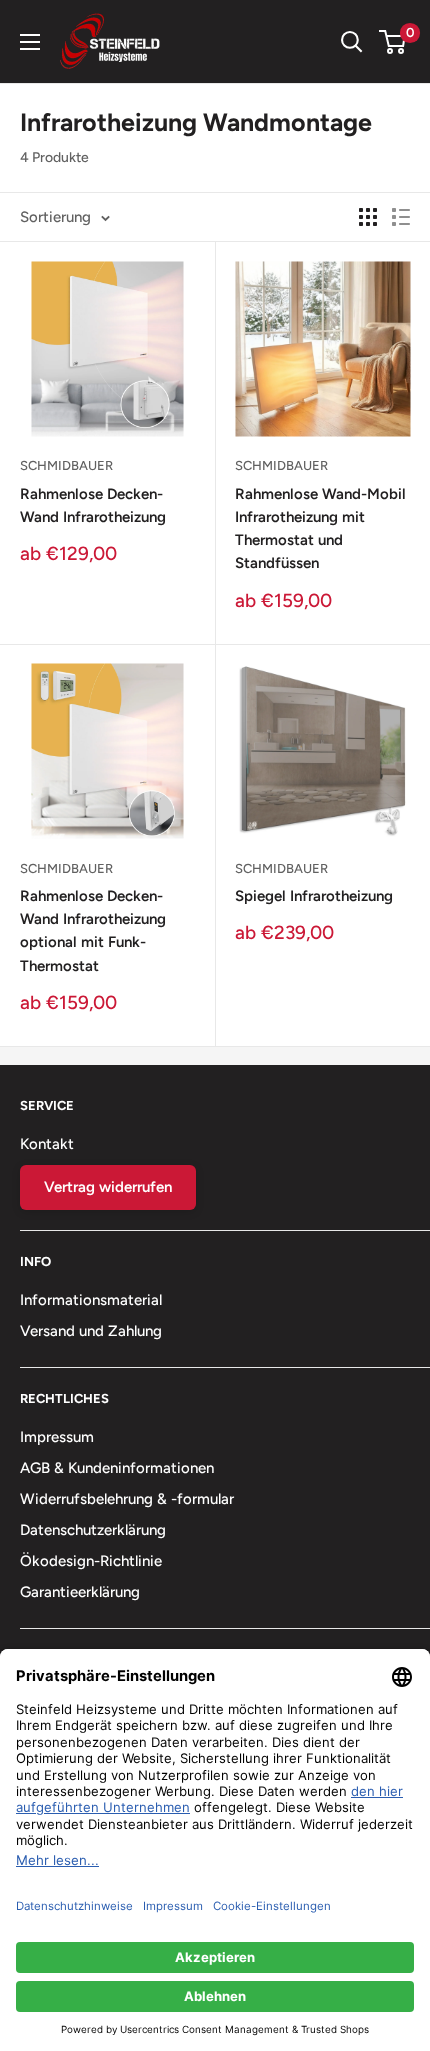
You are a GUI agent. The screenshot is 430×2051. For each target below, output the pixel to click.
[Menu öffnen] (30, 42)
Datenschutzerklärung (93, 1530)
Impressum (57, 1437)
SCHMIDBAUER (66, 465)
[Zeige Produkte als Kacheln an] (368, 217)
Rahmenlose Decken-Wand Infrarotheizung (93, 505)
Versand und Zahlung (91, 1331)
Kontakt (47, 1144)
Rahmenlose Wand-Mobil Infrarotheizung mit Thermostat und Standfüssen (320, 529)
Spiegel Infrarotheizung (314, 896)
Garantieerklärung (80, 1592)
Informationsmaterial (91, 1300)
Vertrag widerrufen (108, 1187)
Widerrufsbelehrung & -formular (127, 1499)
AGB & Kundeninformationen (117, 1468)
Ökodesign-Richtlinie (91, 1561)
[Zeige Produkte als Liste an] (401, 217)
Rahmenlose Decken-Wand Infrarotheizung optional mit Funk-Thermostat (93, 931)
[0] (393, 42)
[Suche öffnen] (352, 42)
